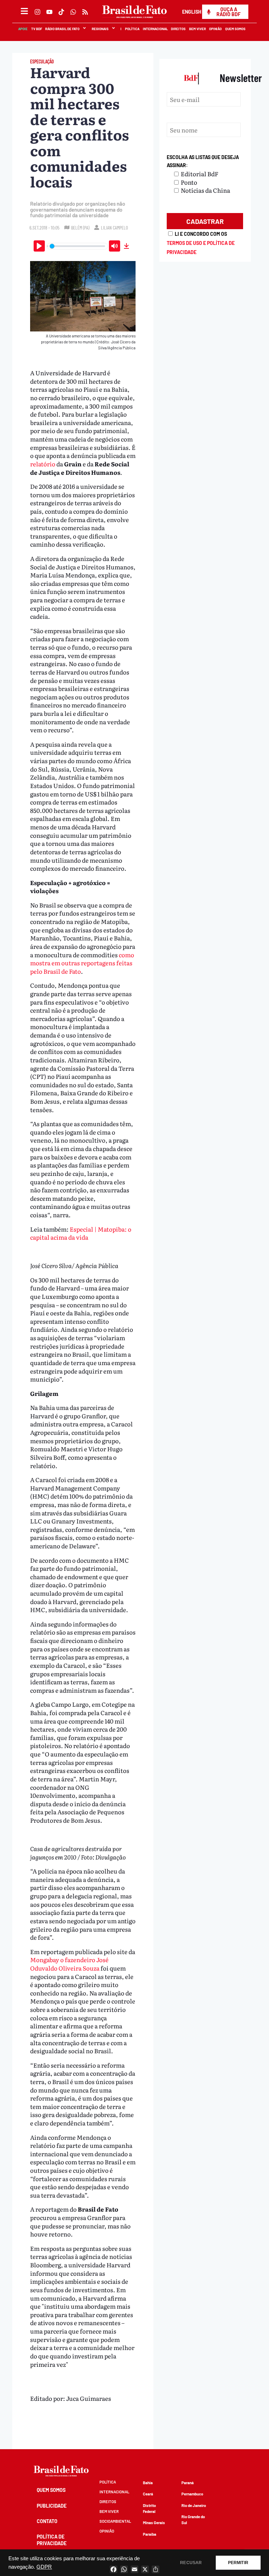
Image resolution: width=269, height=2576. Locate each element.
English (192, 12)
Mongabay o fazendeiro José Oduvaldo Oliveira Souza (69, 1964)
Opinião (216, 29)
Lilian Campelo (114, 228)
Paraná (188, 2483)
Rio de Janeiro (194, 2505)
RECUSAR (191, 2563)
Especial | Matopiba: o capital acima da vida (81, 1233)
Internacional (155, 29)
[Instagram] (37, 12)
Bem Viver (198, 29)
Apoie (23, 29)
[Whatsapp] (73, 12)
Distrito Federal (149, 2508)
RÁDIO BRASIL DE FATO (63, 29)
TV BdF (37, 29)
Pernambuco (192, 2494)
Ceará (148, 2494)
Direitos (179, 29)
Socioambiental (115, 2521)
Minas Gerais (154, 2523)
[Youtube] (49, 12)
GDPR (44, 2567)
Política (133, 29)
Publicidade (52, 2506)
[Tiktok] (61, 12)
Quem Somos (236, 29)
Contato (47, 2521)
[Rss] (85, 12)
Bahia (148, 2483)
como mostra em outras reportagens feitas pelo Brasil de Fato (82, 963)
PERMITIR (238, 2563)
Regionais (100, 29)
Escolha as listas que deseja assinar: (203, 161)
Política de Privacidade (52, 2540)
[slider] (77, 246)
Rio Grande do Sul (193, 2520)
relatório (43, 464)
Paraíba (150, 2534)
